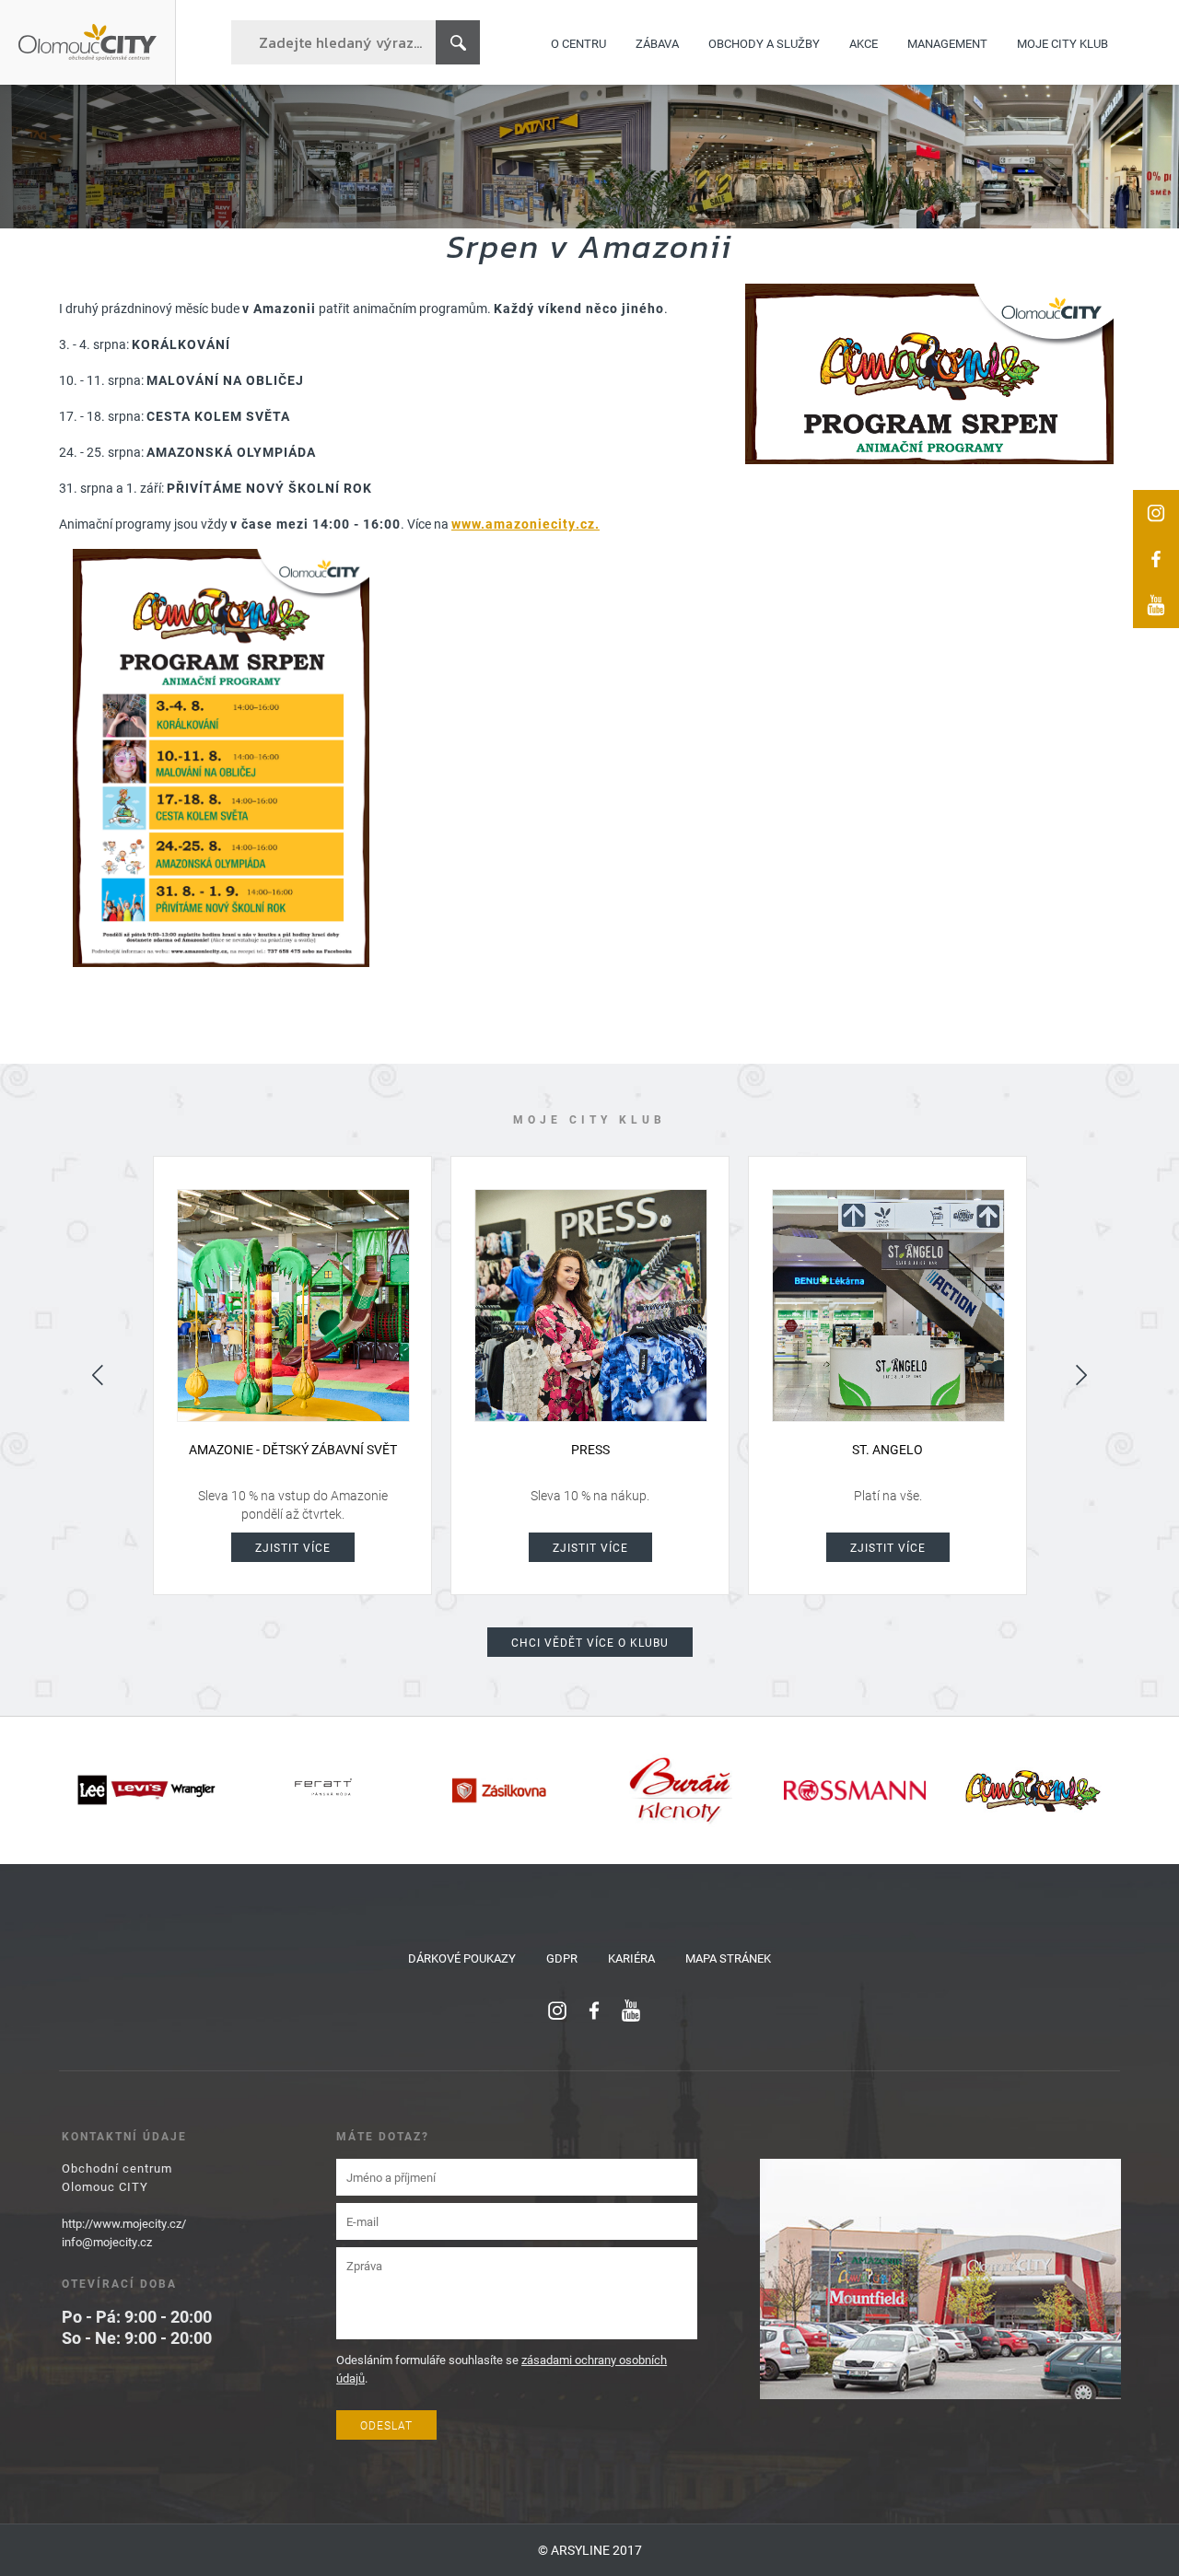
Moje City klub (1062, 42)
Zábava (657, 42)
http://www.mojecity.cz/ (124, 2223)
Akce (864, 42)
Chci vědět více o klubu (590, 1642)
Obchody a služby (764, 42)
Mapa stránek (728, 1958)
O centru (578, 42)
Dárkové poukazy (462, 1958)
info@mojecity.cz (107, 2242)
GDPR (562, 1958)
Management (947, 42)
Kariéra (631, 1958)
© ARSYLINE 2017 (590, 2550)
